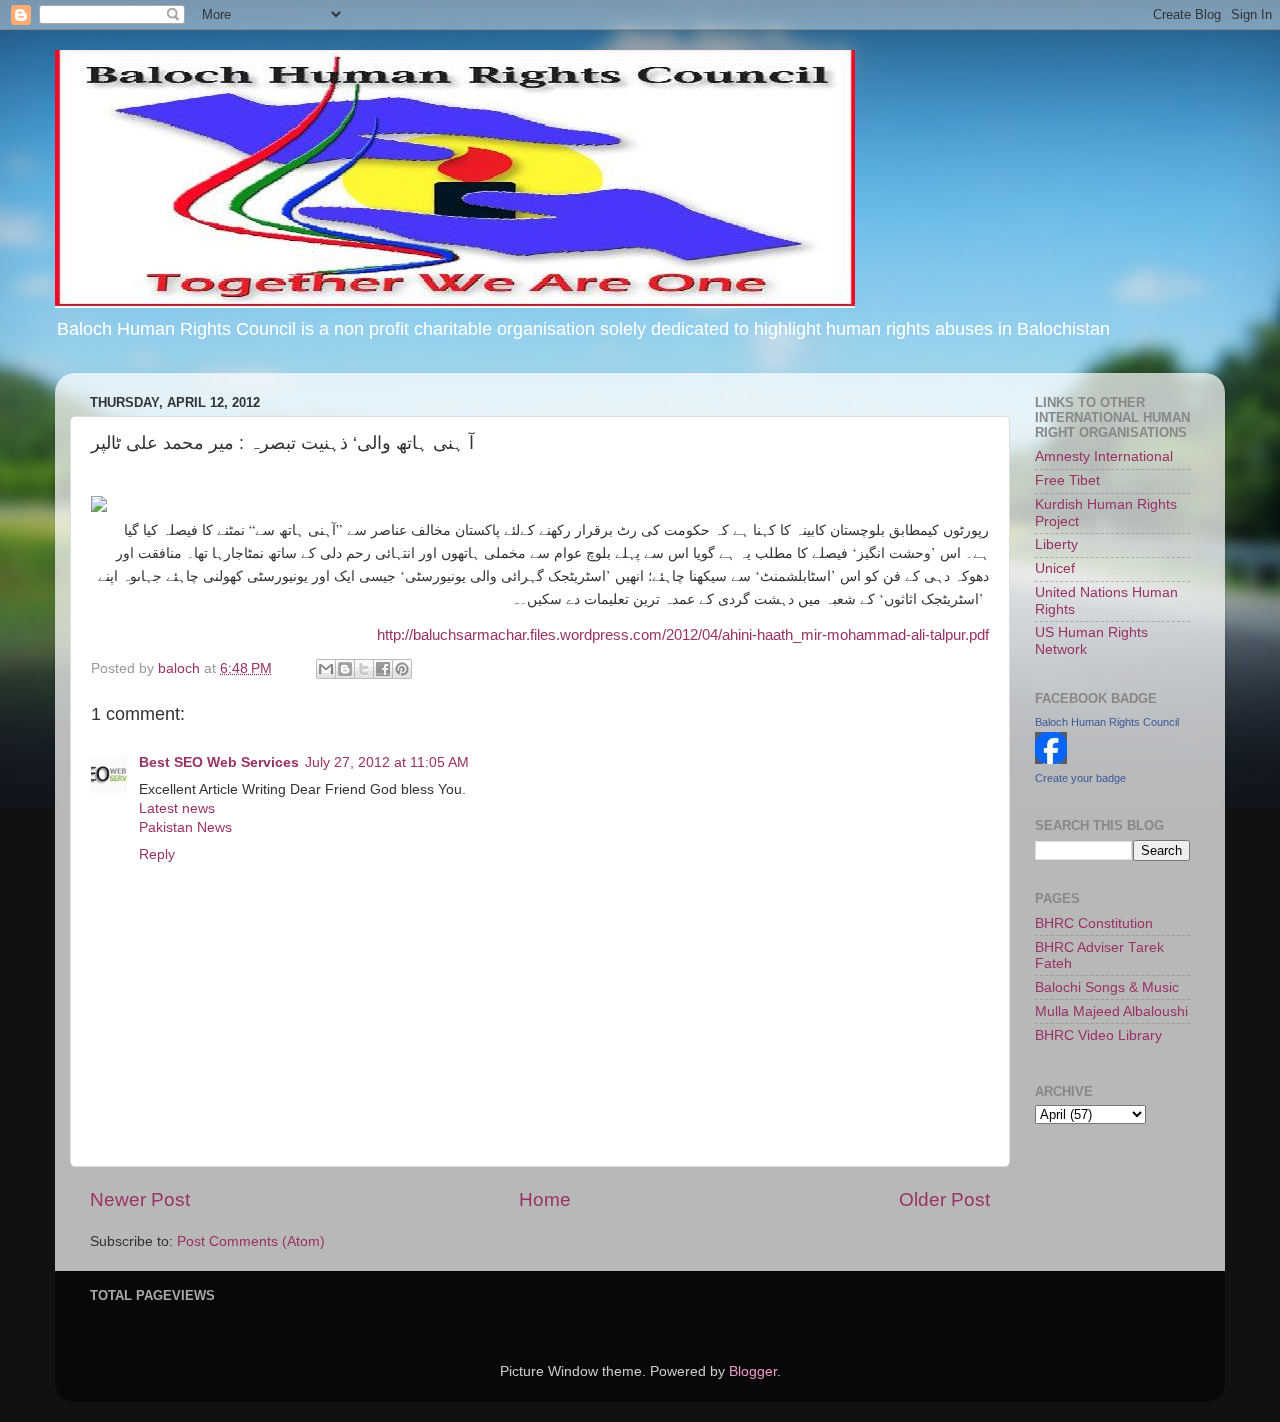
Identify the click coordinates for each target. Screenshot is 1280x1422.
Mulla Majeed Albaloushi (1111, 1011)
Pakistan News (185, 827)
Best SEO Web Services (219, 762)
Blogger (753, 1371)
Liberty (1056, 544)
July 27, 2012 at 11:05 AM (387, 762)
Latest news (177, 808)
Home (545, 1199)
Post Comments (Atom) (251, 1241)
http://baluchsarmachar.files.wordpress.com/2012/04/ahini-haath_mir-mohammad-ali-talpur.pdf (683, 635)
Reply (157, 854)
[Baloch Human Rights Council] (1051, 759)
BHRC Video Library (1098, 1035)
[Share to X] (364, 669)
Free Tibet (1067, 480)
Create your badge (1080, 778)
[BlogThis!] (345, 669)
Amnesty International (1104, 456)
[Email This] (326, 669)
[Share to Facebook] (383, 669)
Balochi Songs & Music (1107, 987)
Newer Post (140, 1199)
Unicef (1055, 568)
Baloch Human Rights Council (1107, 722)
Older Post (944, 1199)
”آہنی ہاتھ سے (298, 529)
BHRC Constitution (1094, 923)
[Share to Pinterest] (402, 669)
